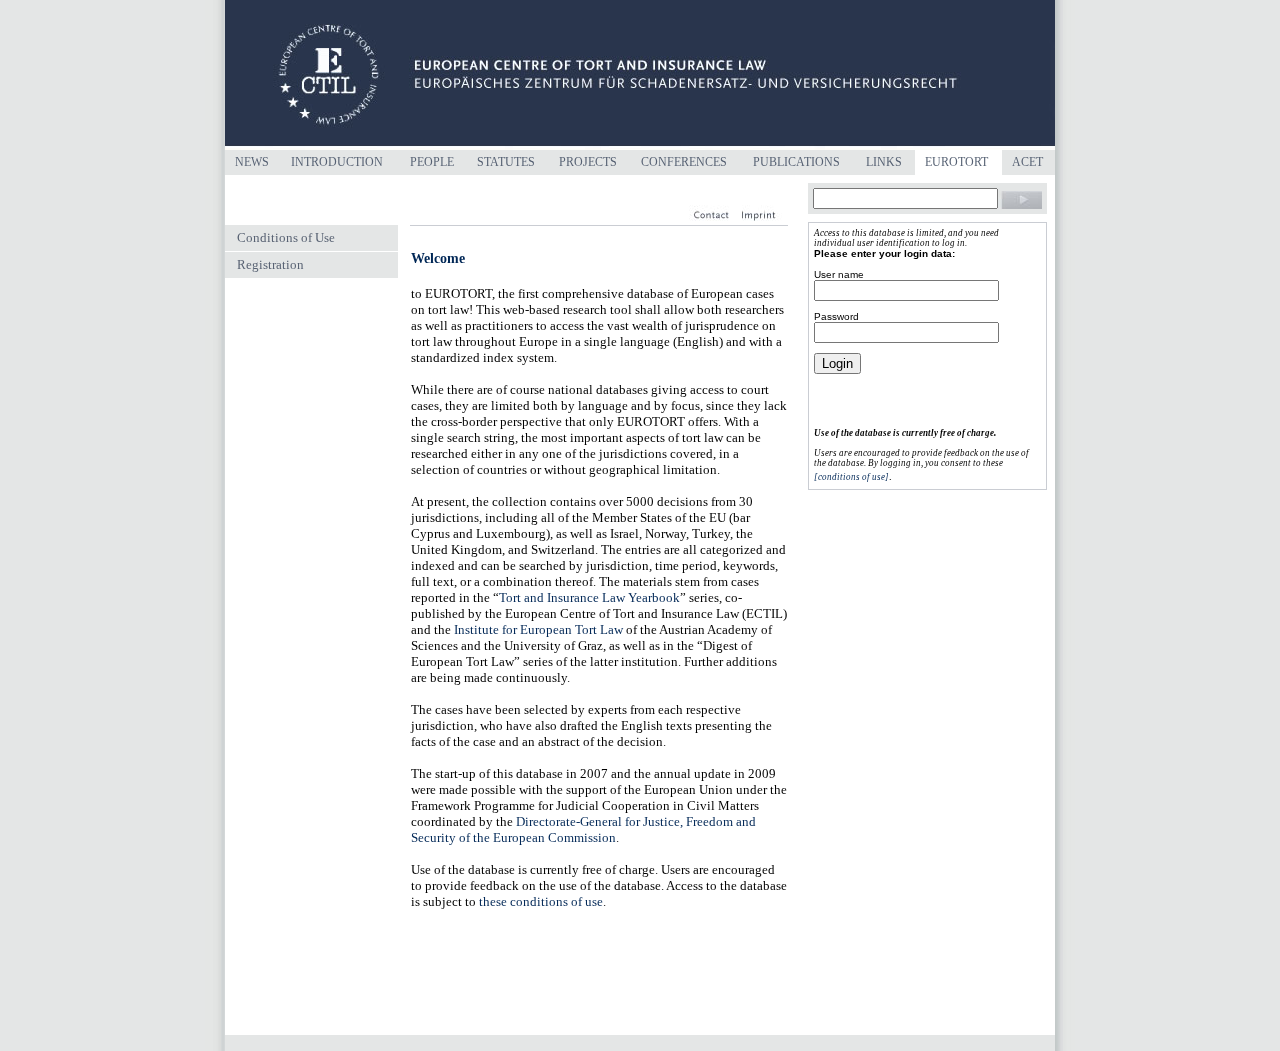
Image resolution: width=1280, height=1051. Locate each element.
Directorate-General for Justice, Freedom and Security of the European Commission (583, 829)
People (432, 162)
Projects (588, 162)
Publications (796, 162)
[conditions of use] (851, 477)
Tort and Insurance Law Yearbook (589, 597)
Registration (270, 264)
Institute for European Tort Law (538, 629)
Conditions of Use (286, 237)
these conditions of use (541, 901)
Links (884, 162)
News (252, 162)
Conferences (684, 162)
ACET (1027, 162)
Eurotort (956, 162)
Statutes (506, 162)
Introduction (337, 162)
